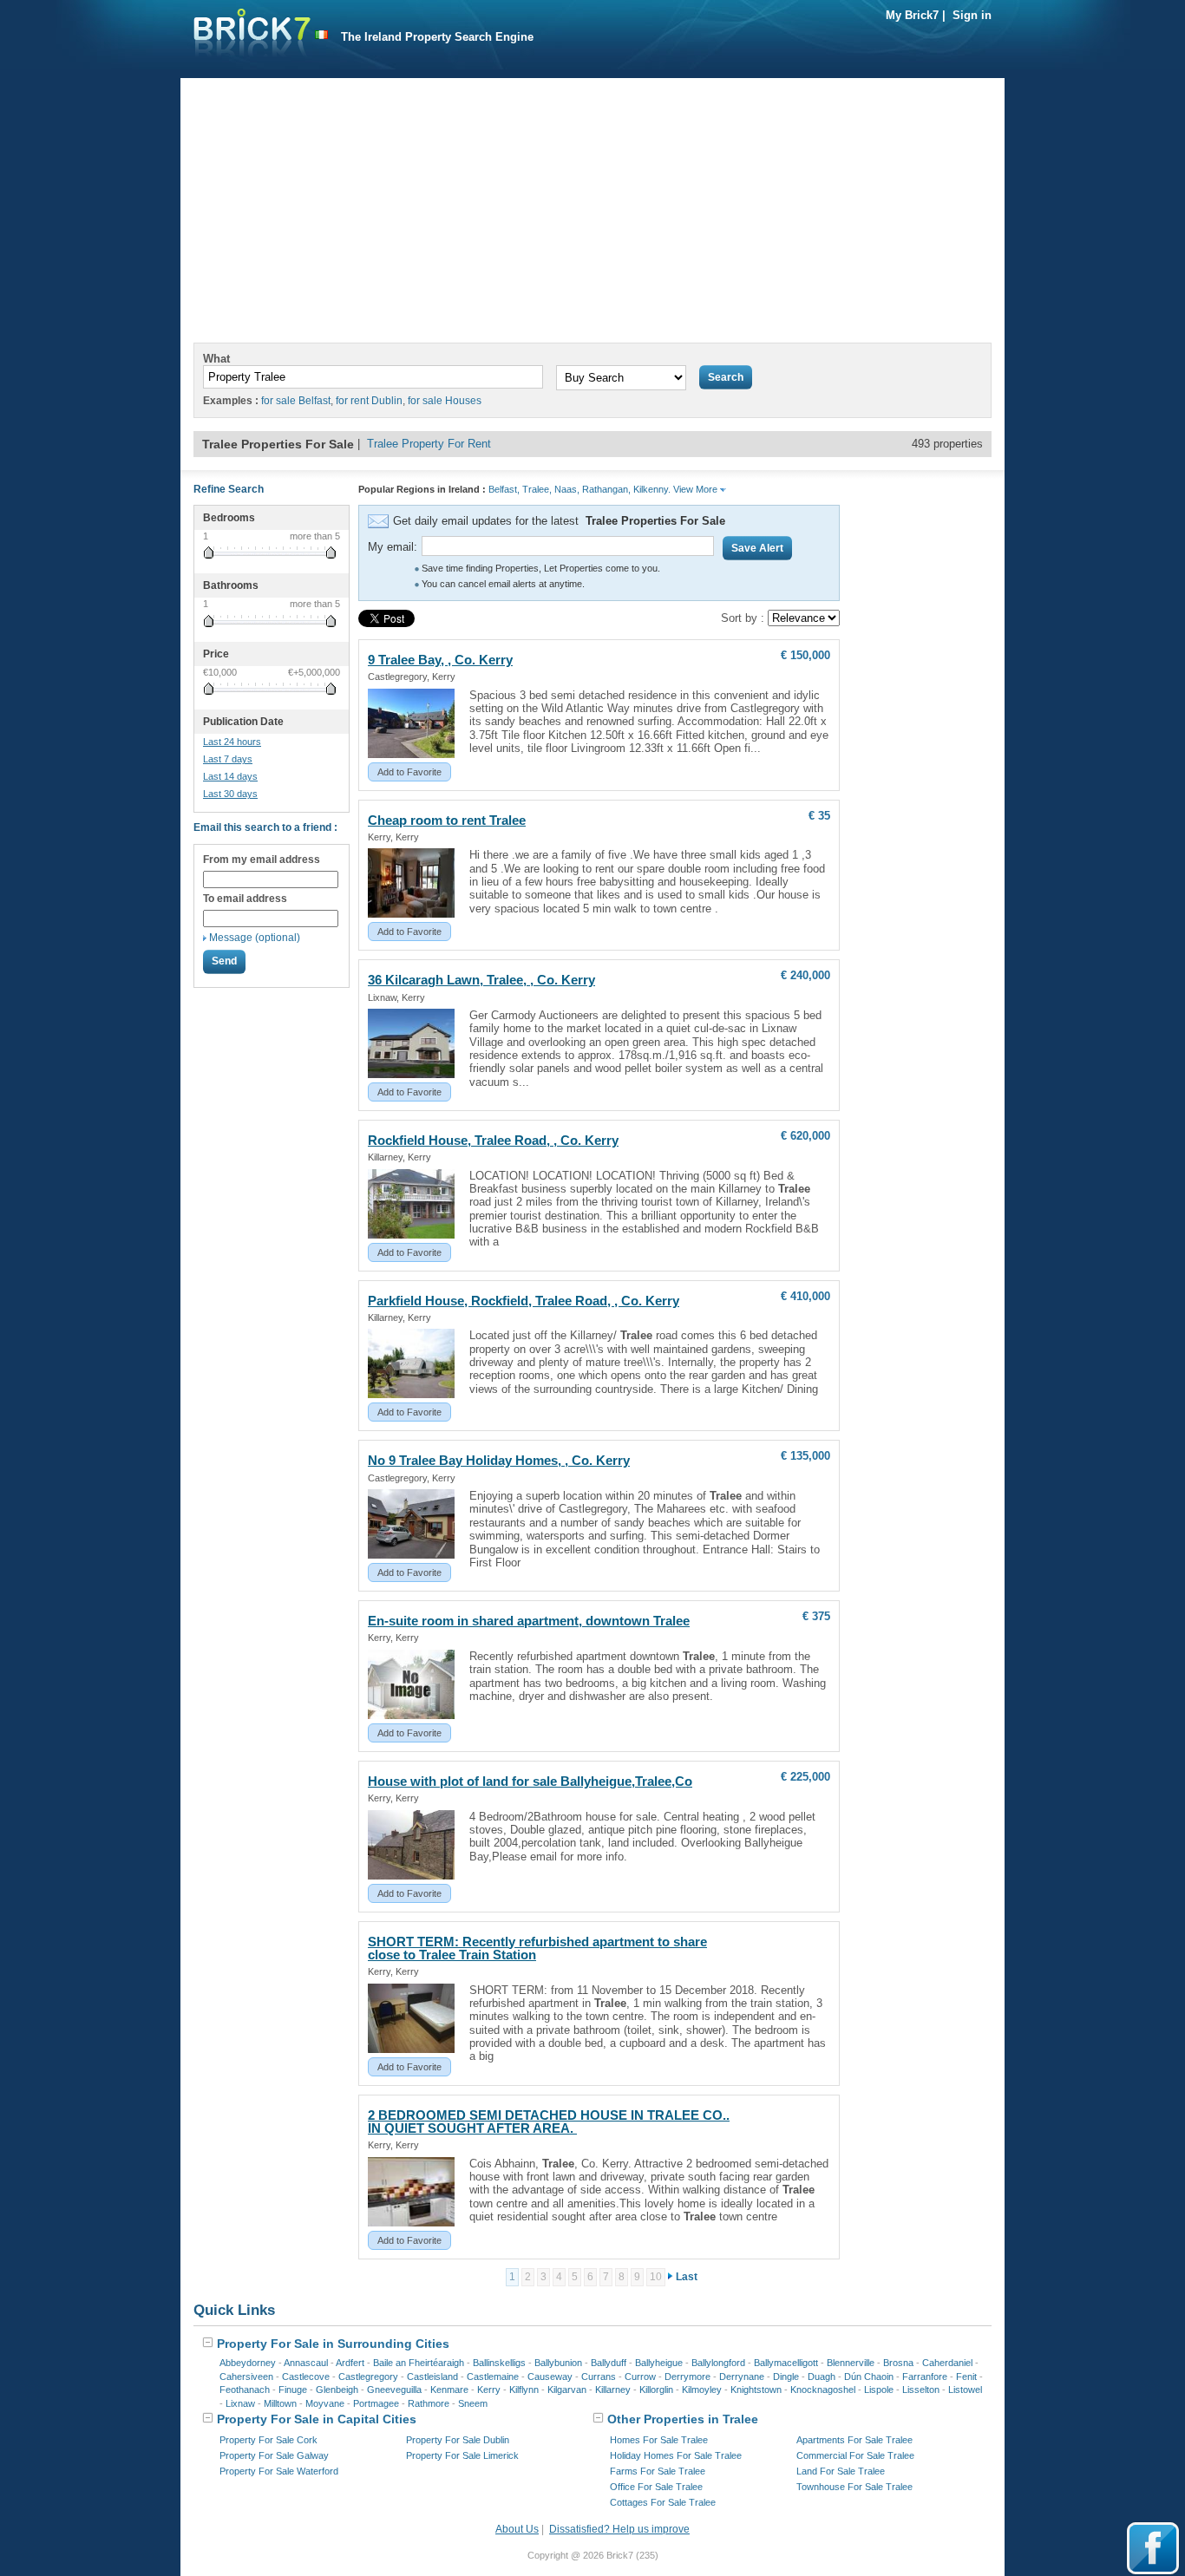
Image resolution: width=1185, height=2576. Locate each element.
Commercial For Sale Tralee (855, 2455)
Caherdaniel (947, 2363)
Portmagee (376, 2403)
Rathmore (429, 2403)
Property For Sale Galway (274, 2455)
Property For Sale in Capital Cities (315, 2419)
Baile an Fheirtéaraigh (419, 2363)
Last (687, 2277)
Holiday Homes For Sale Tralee (676, 2455)
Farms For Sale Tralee (658, 2471)
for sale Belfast (296, 401)
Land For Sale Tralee (841, 2471)
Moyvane (325, 2403)
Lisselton (921, 2390)
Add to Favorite (409, 772)
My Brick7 (912, 15)
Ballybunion (558, 2363)
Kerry (489, 2390)
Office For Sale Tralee (656, 2487)
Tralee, (537, 489)
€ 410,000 (805, 1296)
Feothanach (245, 2390)
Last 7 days (228, 759)
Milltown (280, 2403)
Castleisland (432, 2377)
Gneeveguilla (394, 2390)
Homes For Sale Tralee (659, 2440)
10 (656, 2277)
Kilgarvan (567, 2390)
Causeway (550, 2377)
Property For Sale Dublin (458, 2440)
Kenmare (449, 2390)
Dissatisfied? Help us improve (619, 2529)
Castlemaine (493, 2377)
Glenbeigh (337, 2390)
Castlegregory (368, 2377)
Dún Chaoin (869, 2377)
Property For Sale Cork (268, 2440)
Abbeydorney (248, 2363)
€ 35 (819, 816)
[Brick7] (321, 35)
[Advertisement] (592, 199)
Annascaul (306, 2363)
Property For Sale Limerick (462, 2455)
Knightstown (756, 2390)
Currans (599, 2377)
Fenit (966, 2377)
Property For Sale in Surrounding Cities (331, 2344)
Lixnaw (240, 2403)
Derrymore (687, 2377)
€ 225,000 (805, 1777)
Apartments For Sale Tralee (854, 2440)
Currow (640, 2377)
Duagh (822, 2377)
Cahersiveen (246, 2377)
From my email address (262, 860)
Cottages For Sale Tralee (663, 2502)
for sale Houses (445, 401)
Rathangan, (606, 489)
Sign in (972, 15)
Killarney (613, 2390)
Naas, (567, 489)
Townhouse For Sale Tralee (854, 2487)
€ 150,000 (805, 655)
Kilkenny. (652, 489)
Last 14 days (230, 776)
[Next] (671, 2277)
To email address (245, 899)
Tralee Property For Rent (429, 444)
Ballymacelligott (786, 2363)
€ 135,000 (805, 1456)
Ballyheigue (659, 2363)
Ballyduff (609, 2363)
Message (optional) (255, 938)
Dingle (786, 2377)
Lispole (879, 2390)
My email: (393, 547)
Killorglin (656, 2390)
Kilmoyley (702, 2390)
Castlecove (306, 2377)
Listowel (965, 2390)
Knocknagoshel (823, 2390)
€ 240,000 (805, 975)
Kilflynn (524, 2390)
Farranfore (925, 2377)
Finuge (293, 2390)
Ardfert (350, 2363)
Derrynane (742, 2377)
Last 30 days (230, 794)
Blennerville (851, 2363)
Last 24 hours (232, 742)
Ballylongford (718, 2363)
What (216, 359)
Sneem (473, 2403)
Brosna (898, 2363)
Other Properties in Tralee (681, 2419)
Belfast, (504, 489)
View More (697, 489)
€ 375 (816, 1616)
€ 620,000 (805, 1136)
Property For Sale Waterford (279, 2471)
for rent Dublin (369, 401)
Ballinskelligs (499, 2363)
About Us (517, 2529)
